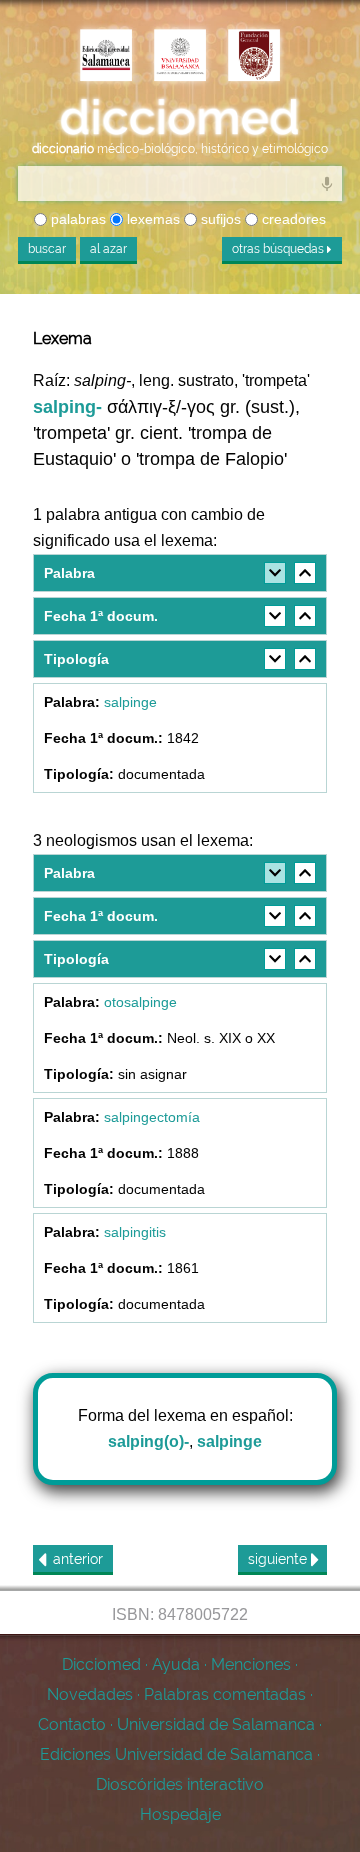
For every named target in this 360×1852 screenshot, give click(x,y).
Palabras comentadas (225, 1694)
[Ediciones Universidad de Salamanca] (106, 57)
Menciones (251, 1664)
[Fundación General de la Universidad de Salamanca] (254, 57)
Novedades (90, 1694)
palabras (76, 219)
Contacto (72, 1724)
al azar (108, 249)
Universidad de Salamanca (216, 1724)
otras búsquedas (279, 249)
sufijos (219, 219)
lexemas (151, 219)
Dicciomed (101, 1664)
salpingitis (135, 1232)
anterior (78, 1559)
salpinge (130, 702)
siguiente (279, 1559)
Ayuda (176, 1664)
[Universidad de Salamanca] (180, 57)
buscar (47, 249)
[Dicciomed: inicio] (180, 118)
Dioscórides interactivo (180, 1784)
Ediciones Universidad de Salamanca (176, 1754)
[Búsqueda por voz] (327, 183)
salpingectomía (152, 1117)
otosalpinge (140, 1002)
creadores (292, 219)
